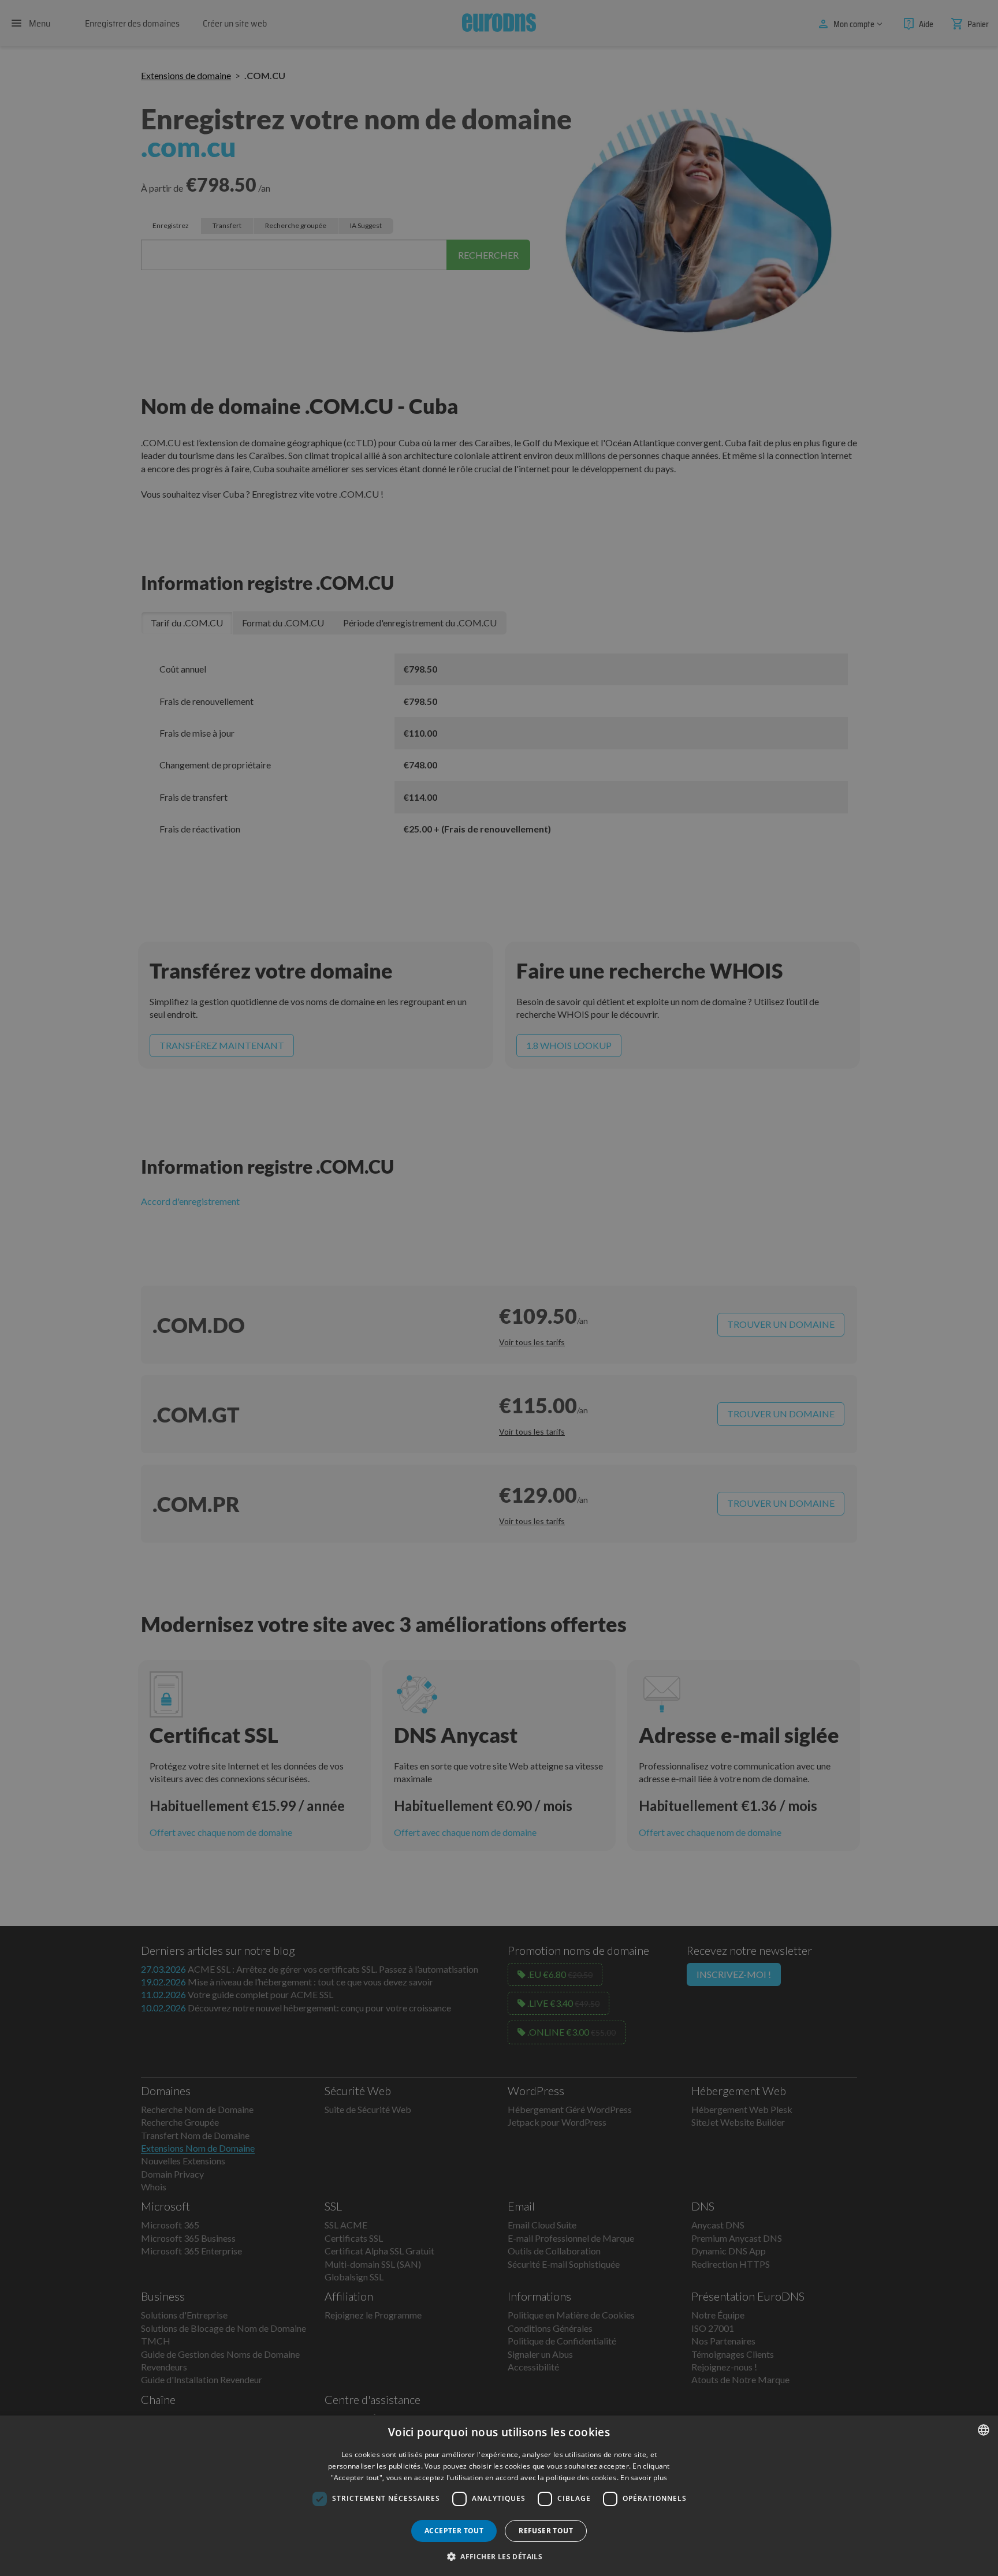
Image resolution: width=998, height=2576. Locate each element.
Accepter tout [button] (454, 2531)
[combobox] (984, 2430)
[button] (499, 2556)
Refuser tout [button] (546, 2531)
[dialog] (499, 2496)
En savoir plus (644, 2478)
